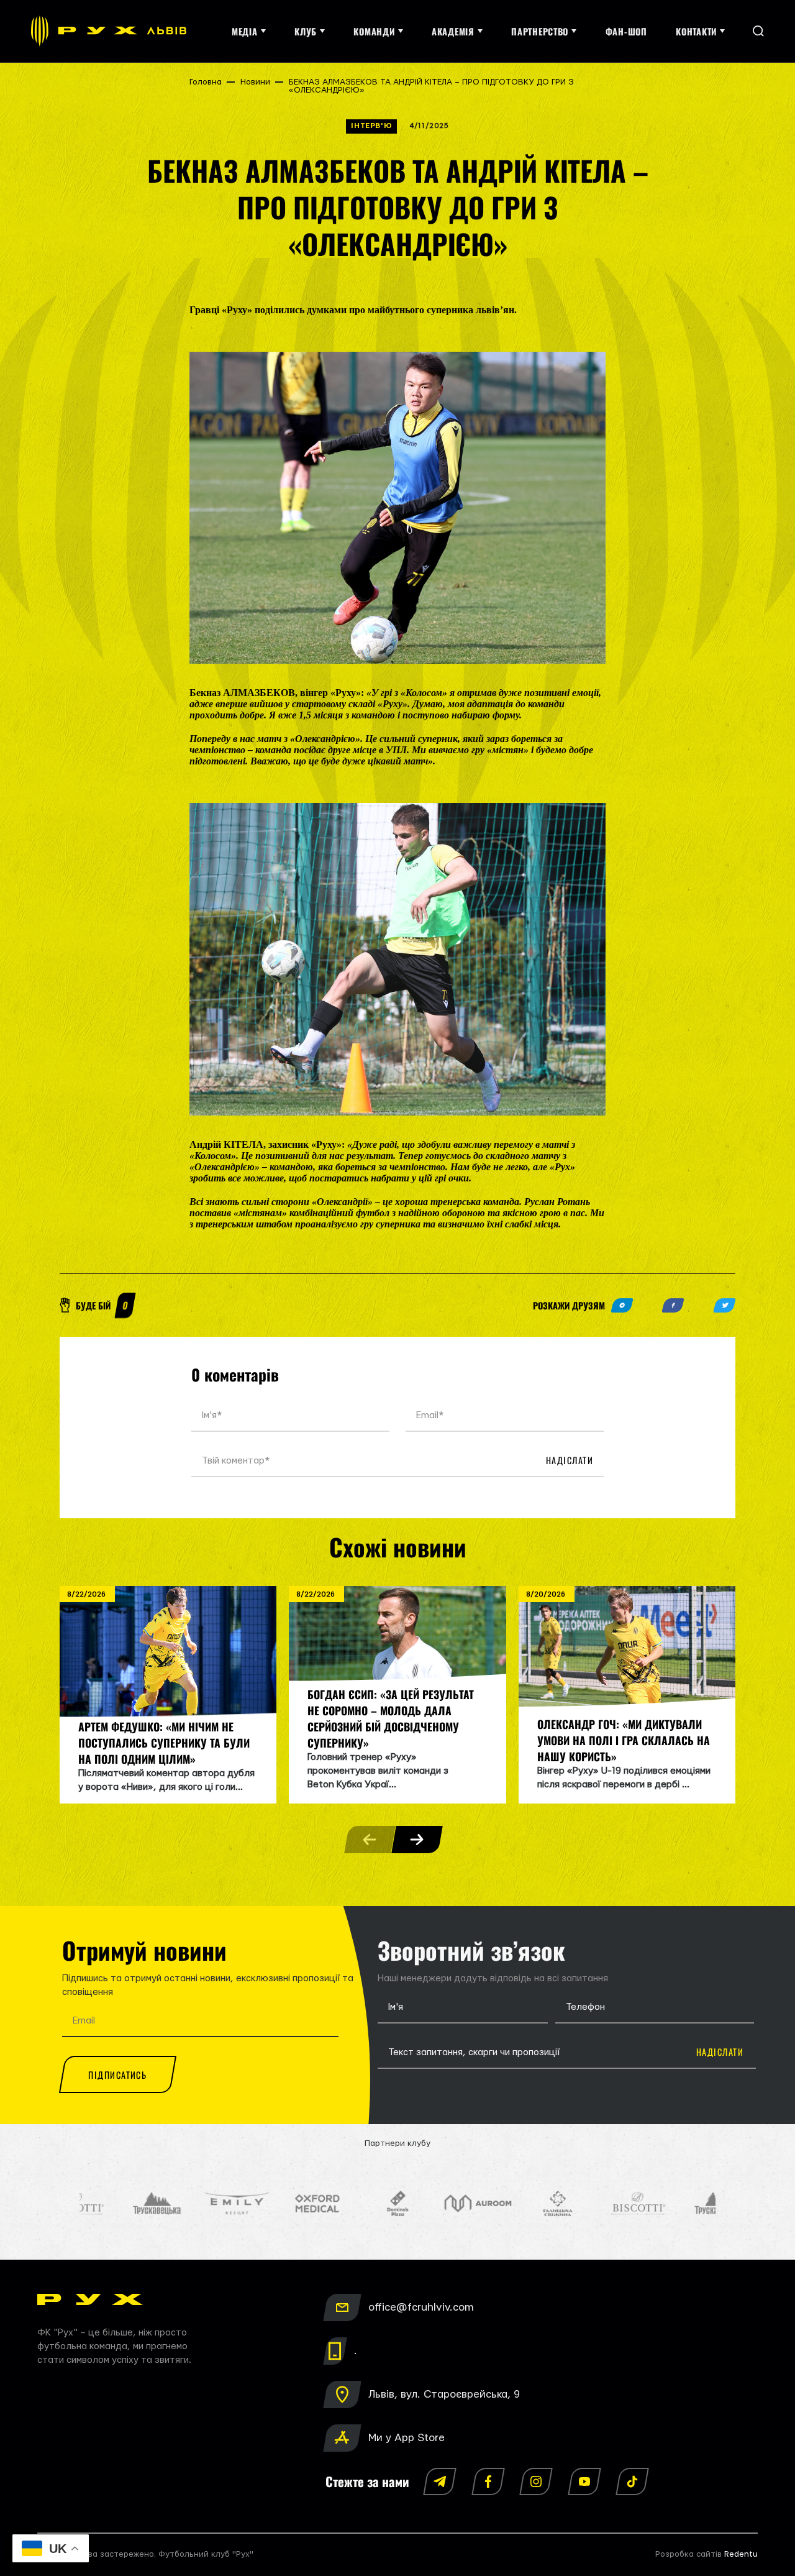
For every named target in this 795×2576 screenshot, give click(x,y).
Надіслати (570, 1460)
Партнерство (540, 31)
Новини (255, 82)
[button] (417, 1840)
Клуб (306, 31)
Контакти (696, 31)
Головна (206, 82)
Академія (453, 31)
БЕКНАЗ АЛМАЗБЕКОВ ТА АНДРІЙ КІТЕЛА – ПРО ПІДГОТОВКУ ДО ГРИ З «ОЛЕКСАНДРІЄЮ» (431, 86)
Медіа (245, 31)
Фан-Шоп (626, 31)
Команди (374, 31)
